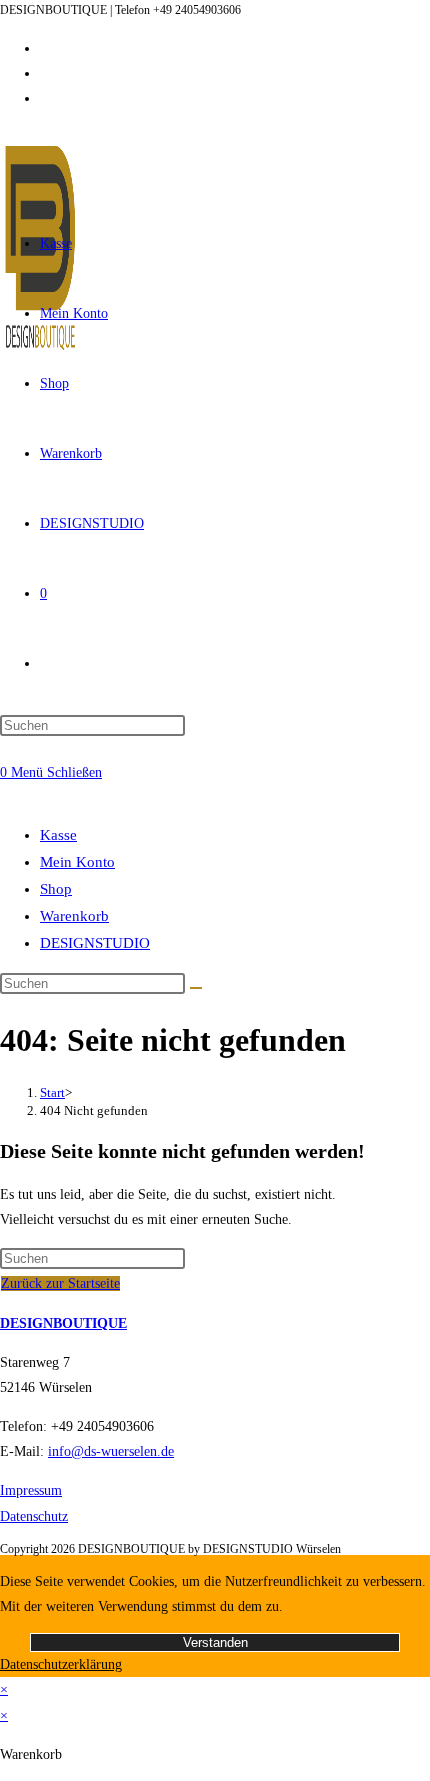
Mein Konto (77, 862)
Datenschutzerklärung (61, 1664)
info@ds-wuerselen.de (111, 1451)
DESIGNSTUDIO (95, 943)
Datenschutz (34, 1516)
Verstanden (215, 1642)
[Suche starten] (196, 988)
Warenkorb (74, 916)
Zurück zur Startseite (60, 1283)
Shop (56, 889)
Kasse (58, 835)
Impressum (31, 1490)
